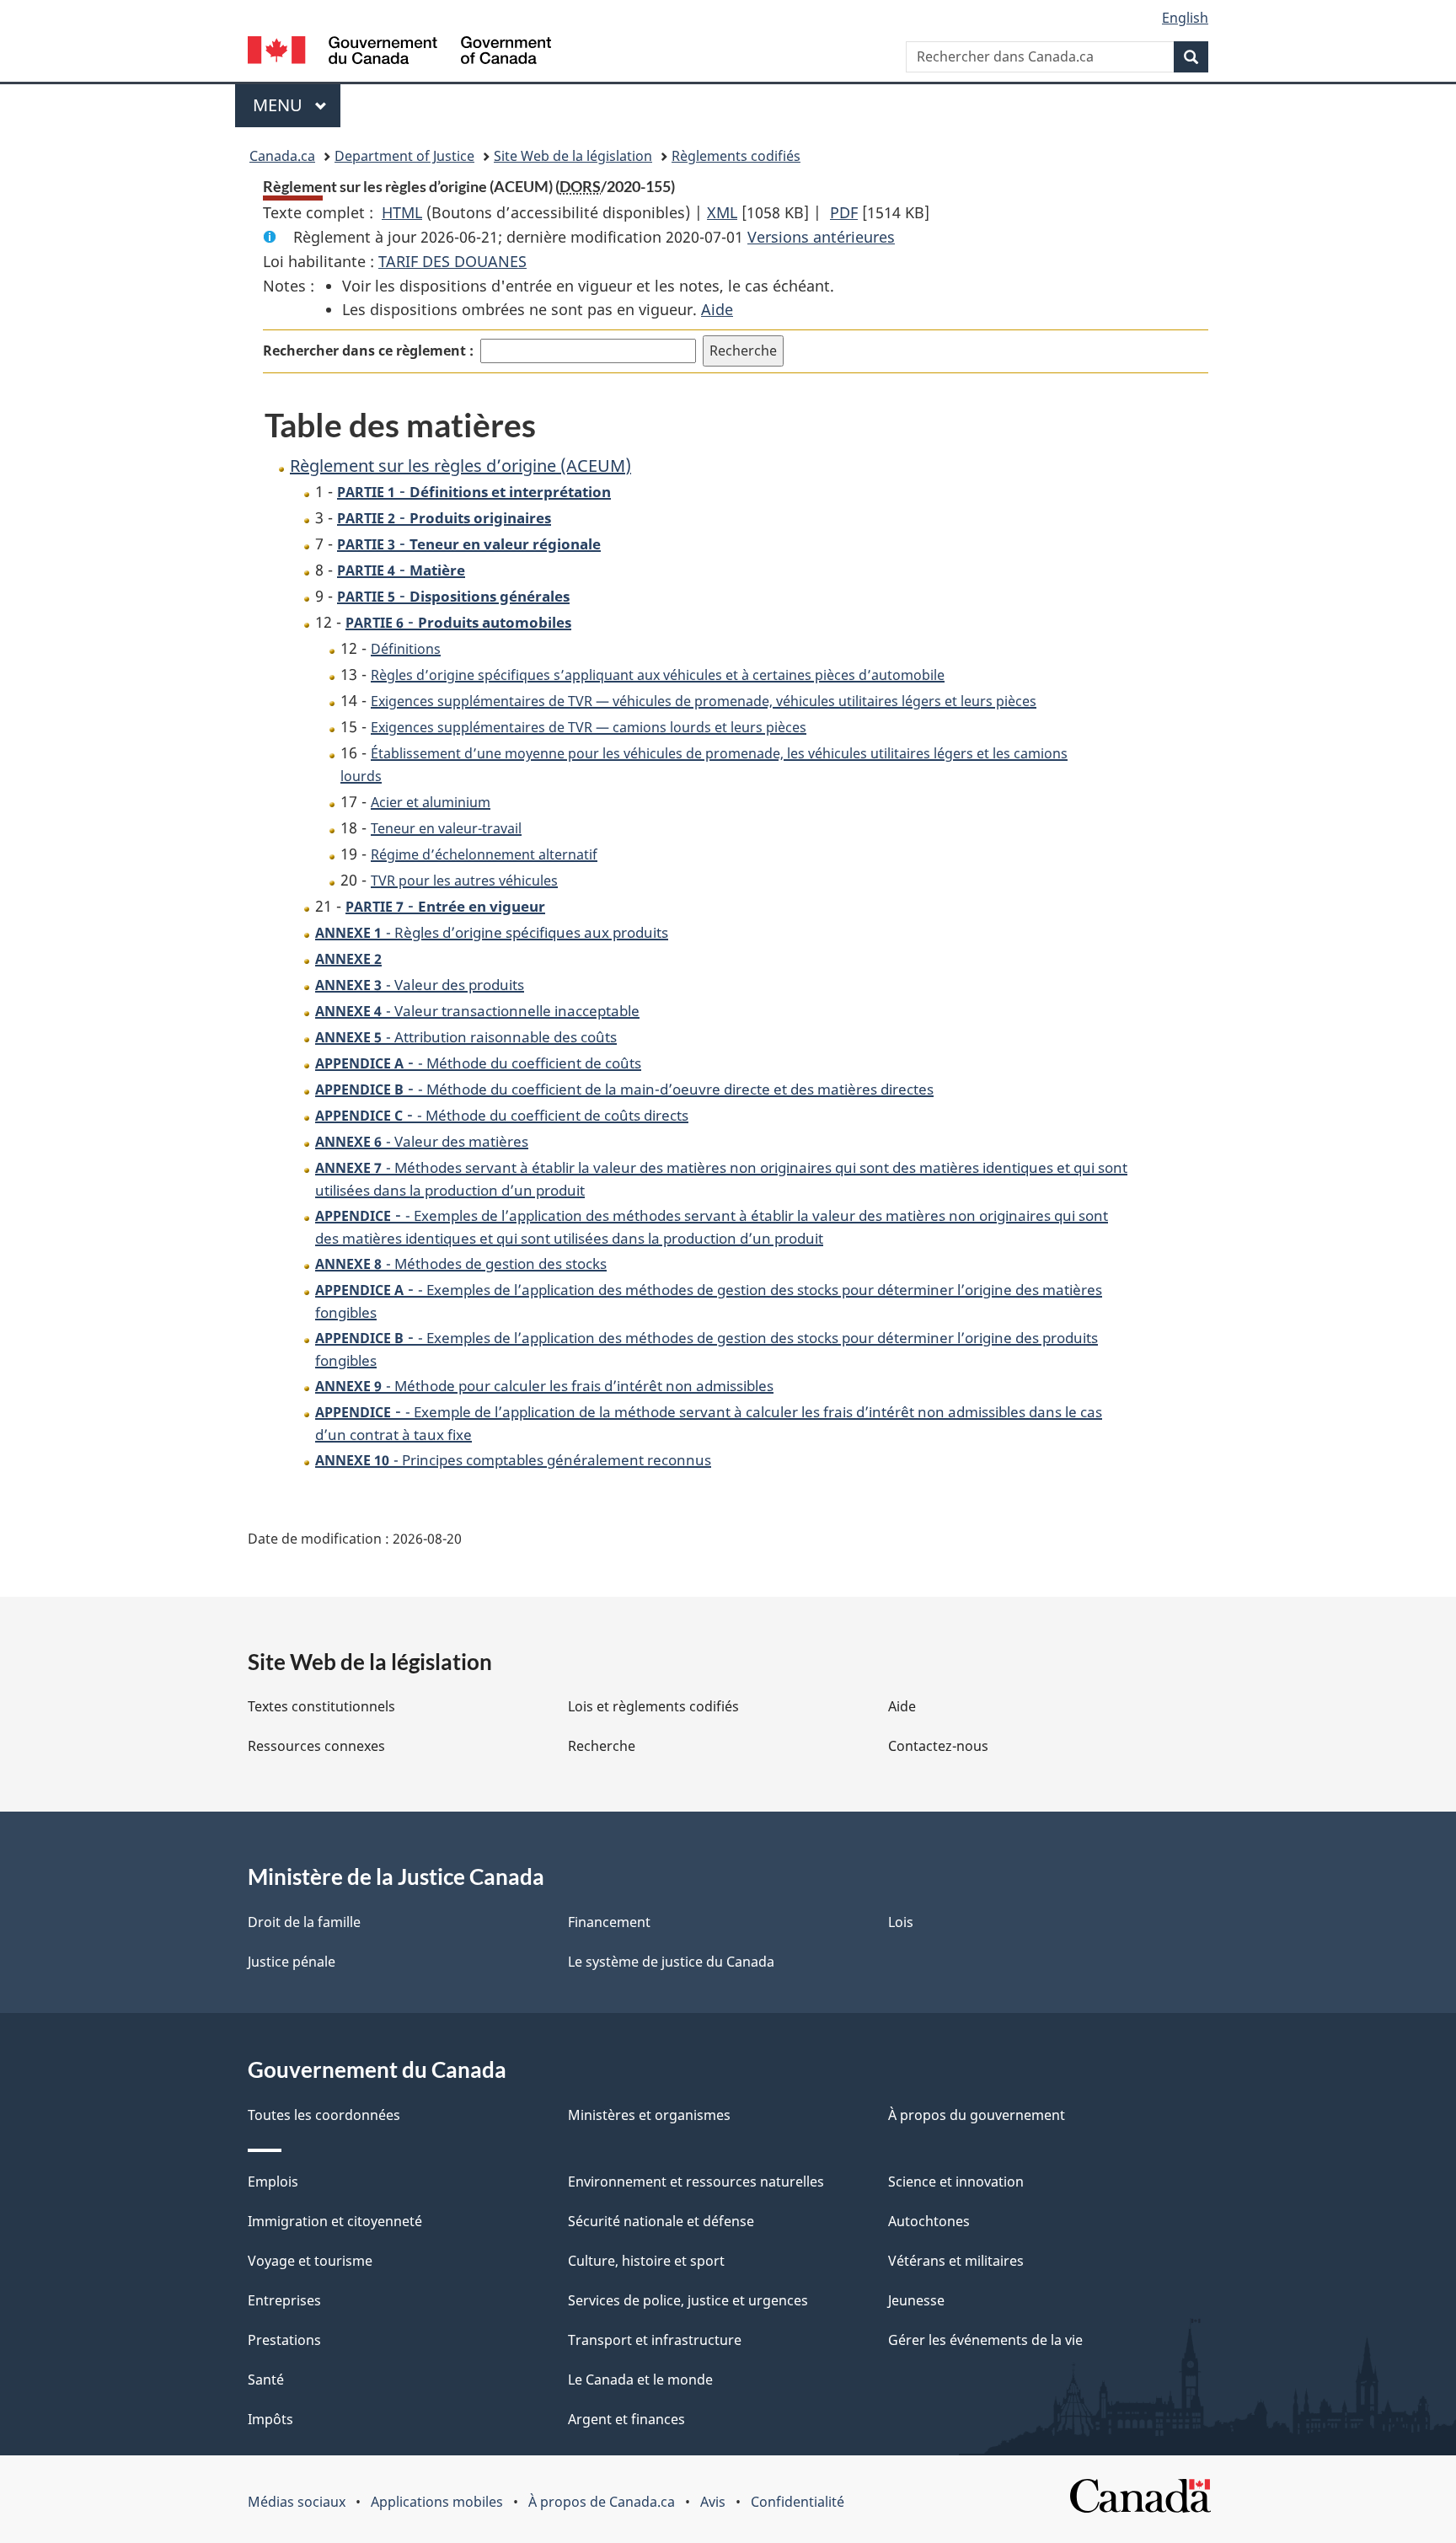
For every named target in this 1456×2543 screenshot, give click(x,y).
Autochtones (929, 2221)
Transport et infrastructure (655, 2340)
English (1185, 18)
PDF (844, 212)
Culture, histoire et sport (646, 2261)
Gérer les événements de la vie (985, 2340)
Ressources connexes (316, 1746)
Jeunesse (916, 2300)
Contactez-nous (938, 1746)
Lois (901, 1922)
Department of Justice (404, 156)
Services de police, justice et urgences (688, 2300)
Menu (297, 105)
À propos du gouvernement (977, 2115)
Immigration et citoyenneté (335, 2221)
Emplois (273, 2182)
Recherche (602, 1746)
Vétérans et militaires (956, 2261)
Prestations (284, 2340)
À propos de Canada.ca (602, 2502)
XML (722, 212)
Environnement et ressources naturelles (696, 2182)
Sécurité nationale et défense (661, 2221)
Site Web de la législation (573, 156)
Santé (266, 2380)
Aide (717, 309)
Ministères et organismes (649, 2115)
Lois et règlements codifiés (653, 1706)
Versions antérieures (821, 237)
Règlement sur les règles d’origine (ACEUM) (460, 466)
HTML (402, 212)
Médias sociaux (297, 2502)
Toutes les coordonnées (324, 2115)
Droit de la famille (304, 1922)
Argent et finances (626, 2419)
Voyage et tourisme (310, 2261)
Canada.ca (282, 156)
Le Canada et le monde (640, 2380)
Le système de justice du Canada (671, 1962)
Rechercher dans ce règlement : (368, 351)
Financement (609, 1922)
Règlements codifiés (736, 156)
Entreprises (284, 2300)
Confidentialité (798, 2502)
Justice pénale (292, 1962)
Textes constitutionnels (321, 1706)
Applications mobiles (437, 2502)
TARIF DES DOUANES (452, 261)
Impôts (270, 2419)
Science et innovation (956, 2182)
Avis (713, 2502)
